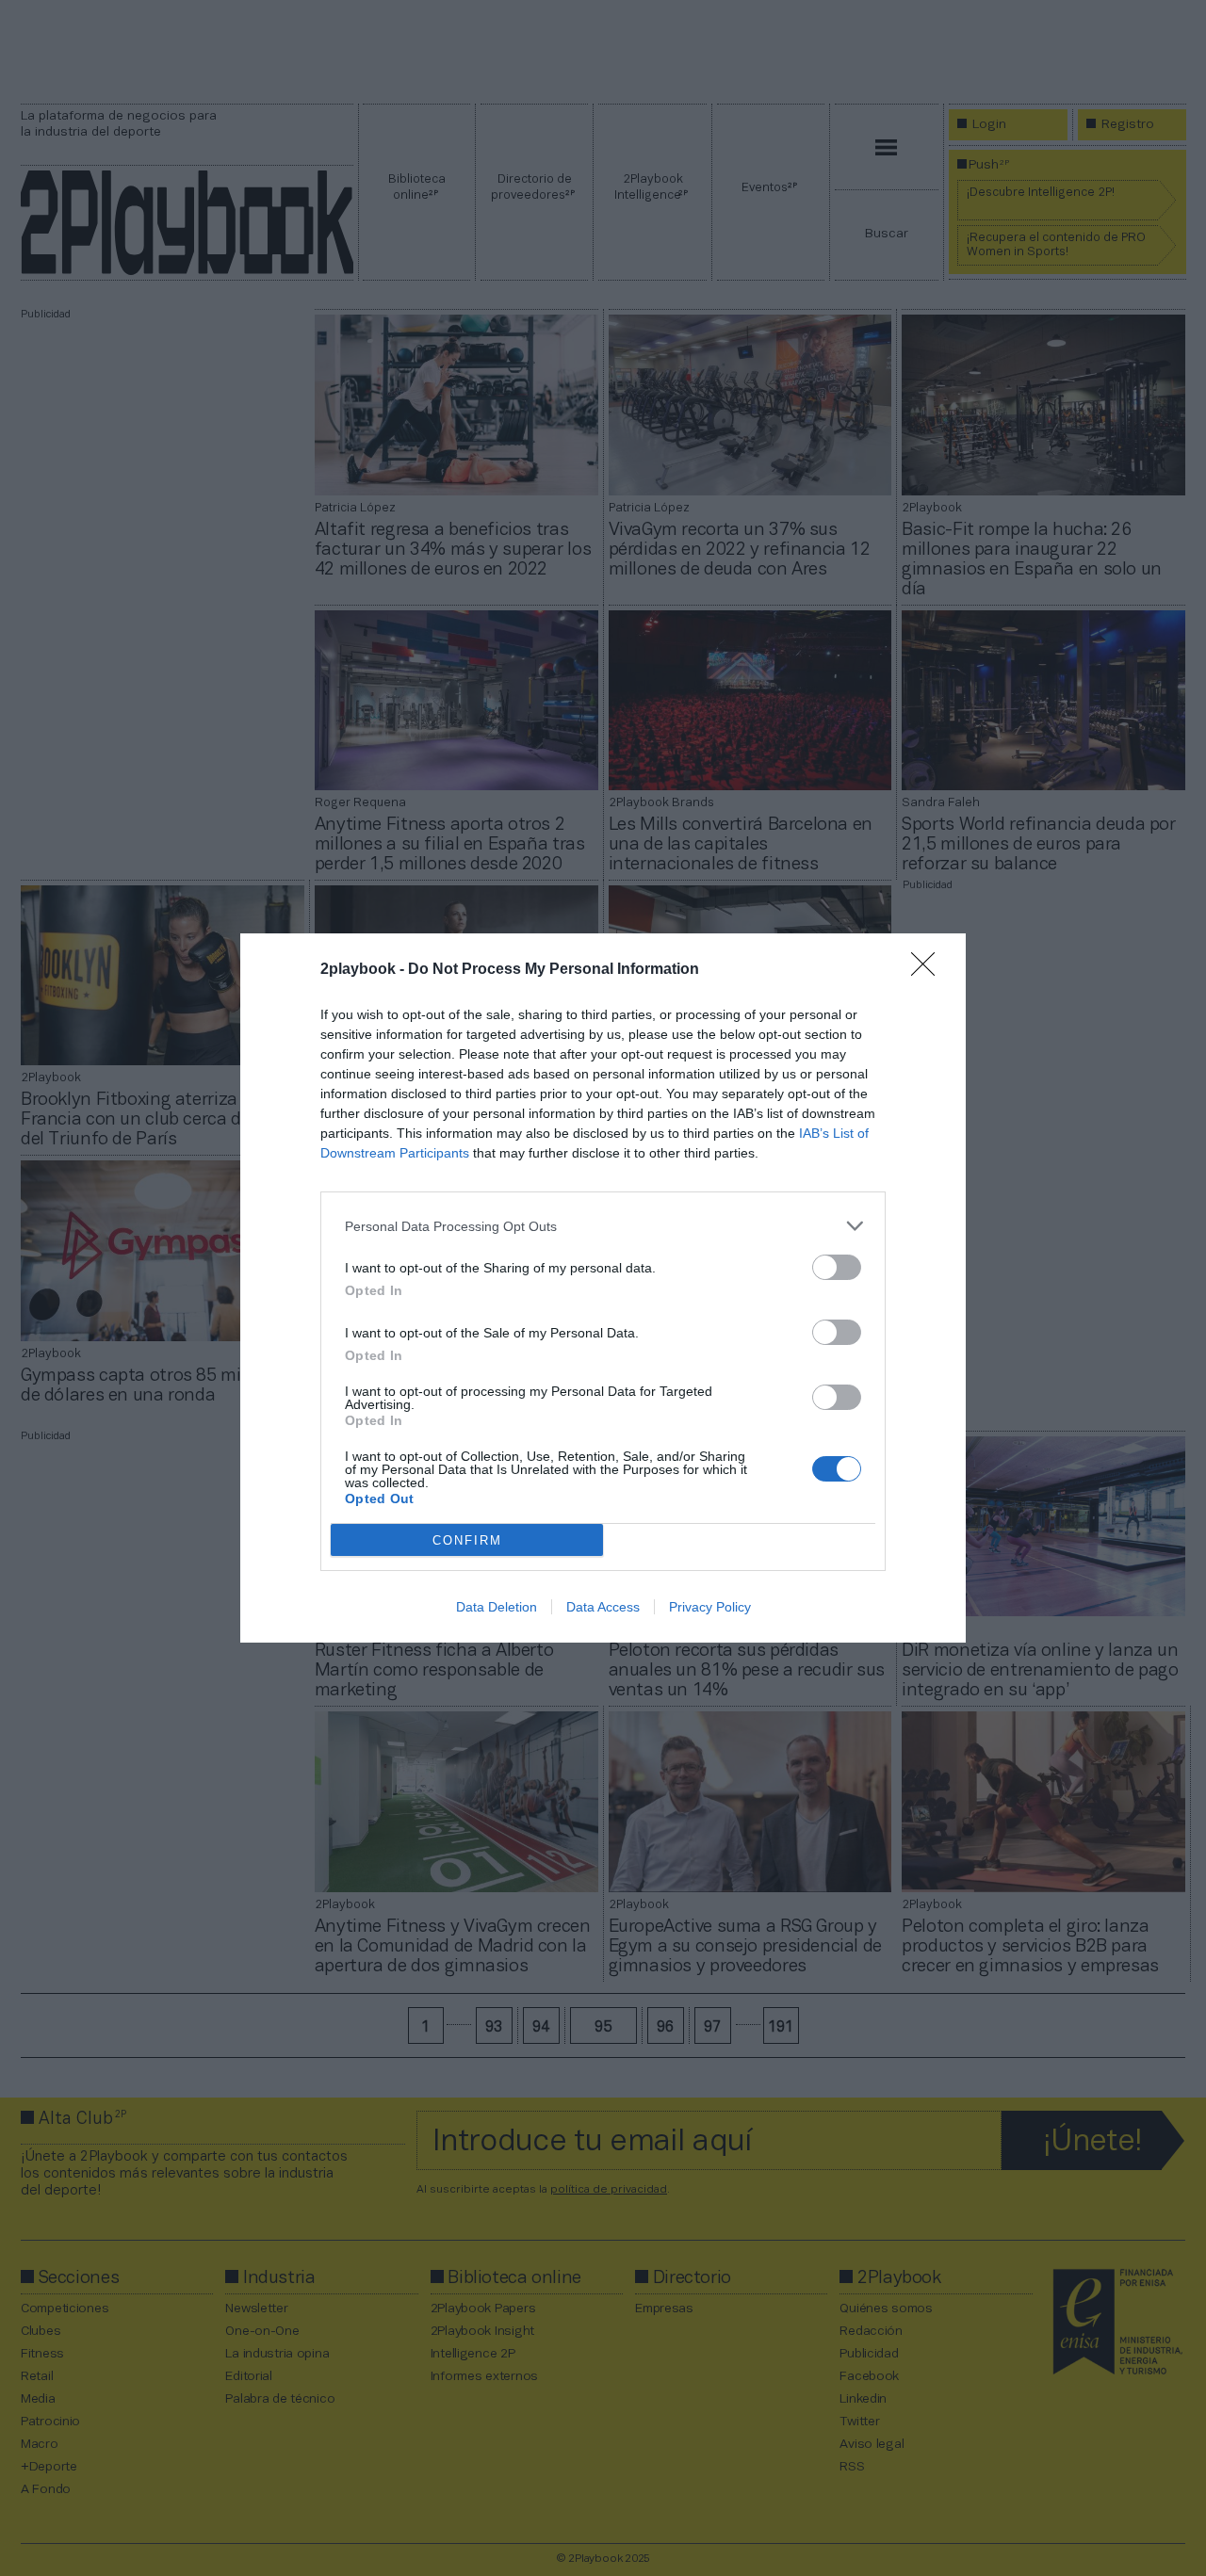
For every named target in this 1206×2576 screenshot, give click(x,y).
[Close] (929, 970)
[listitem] (603, 1226)
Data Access (603, 1607)
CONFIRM (467, 1540)
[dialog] (603, 1288)
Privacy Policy (710, 1607)
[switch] (837, 1267)
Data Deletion (497, 1607)
